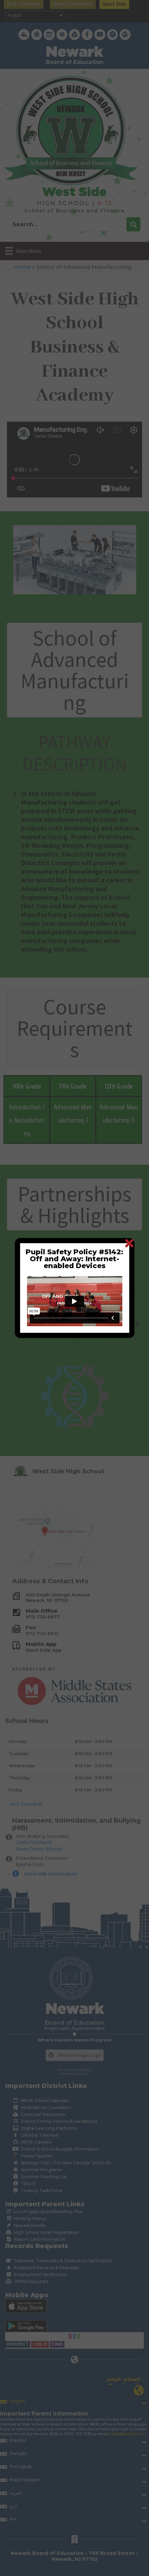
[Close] (129, 1243)
